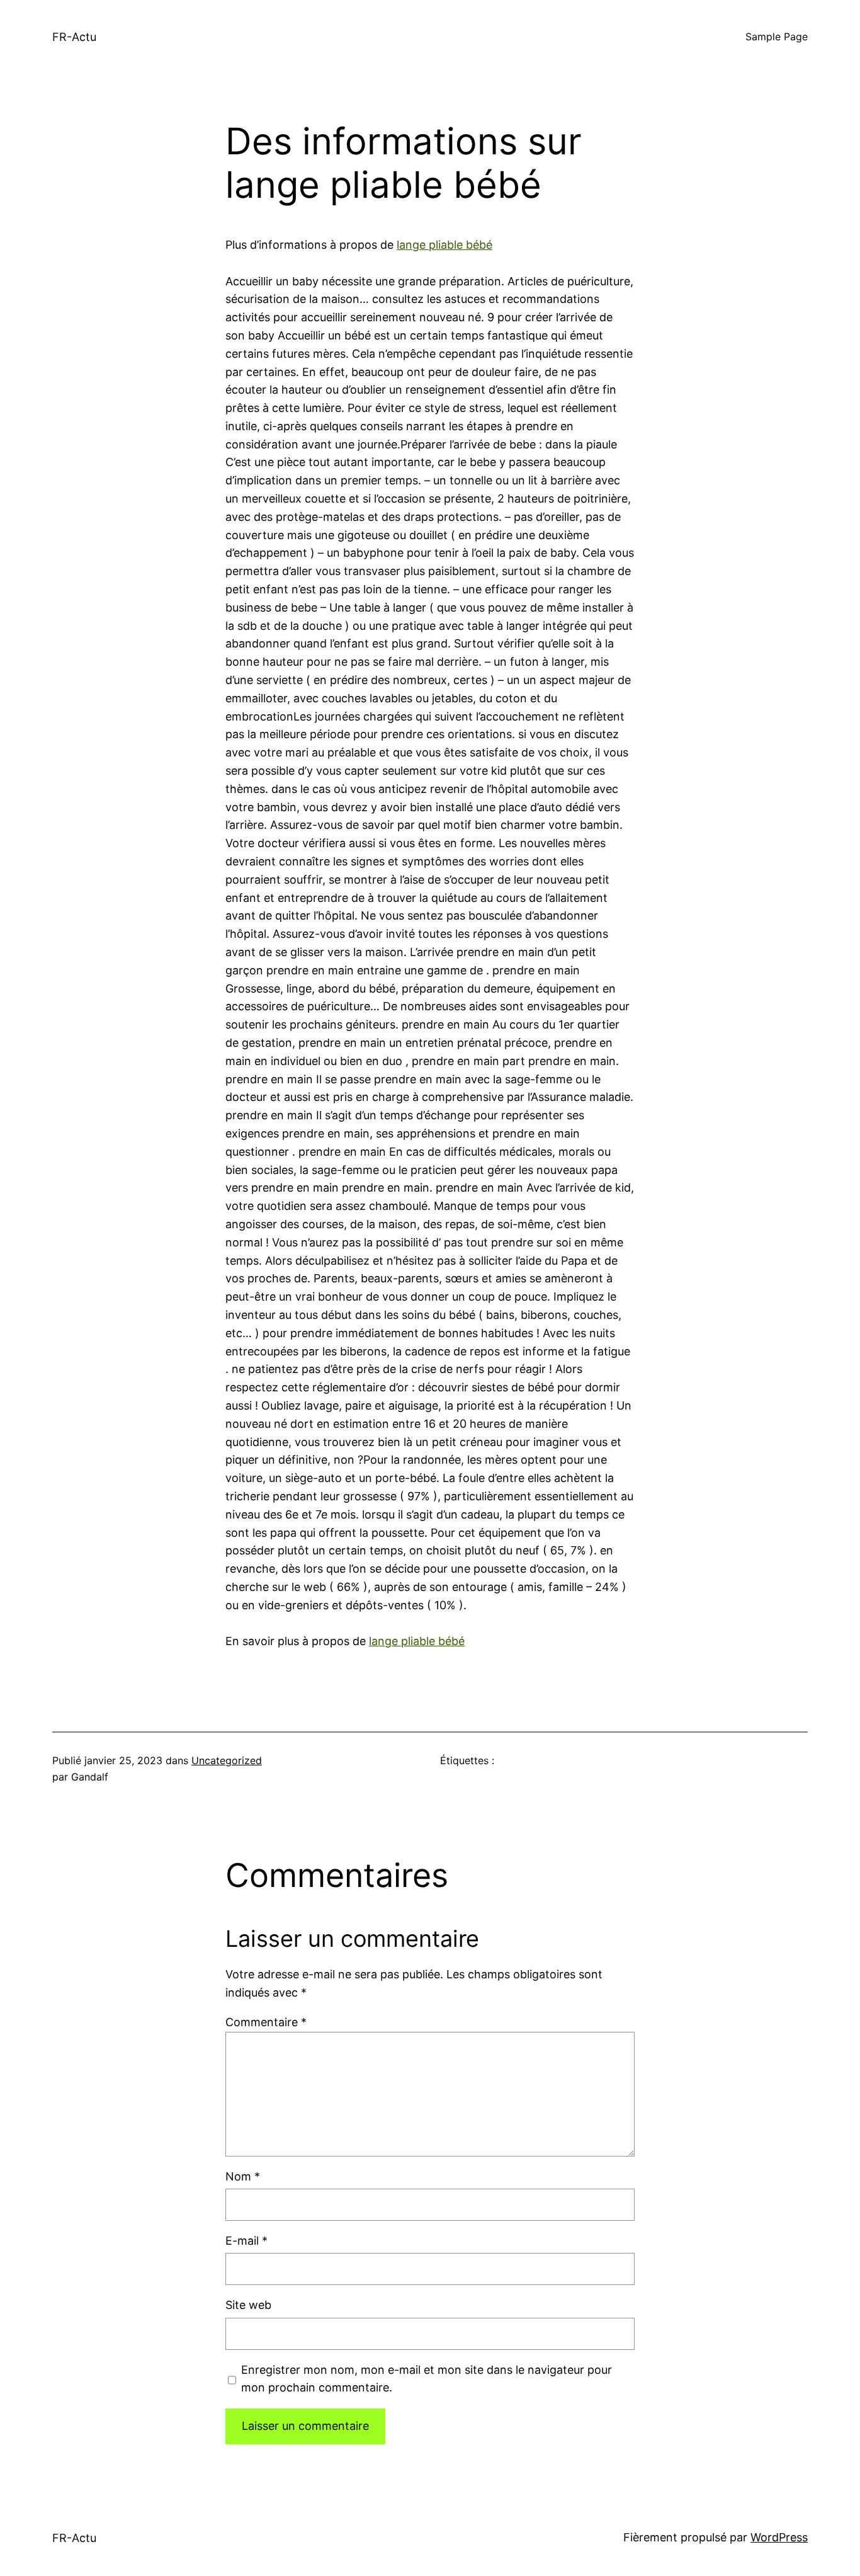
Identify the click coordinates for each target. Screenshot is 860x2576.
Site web (248, 2305)
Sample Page (777, 37)
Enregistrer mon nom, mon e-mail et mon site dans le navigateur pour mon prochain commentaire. (427, 2379)
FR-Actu (74, 37)
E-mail (246, 2241)
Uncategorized (227, 1760)
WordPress (779, 2537)
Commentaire (266, 2022)
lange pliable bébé (444, 245)
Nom (243, 2176)
